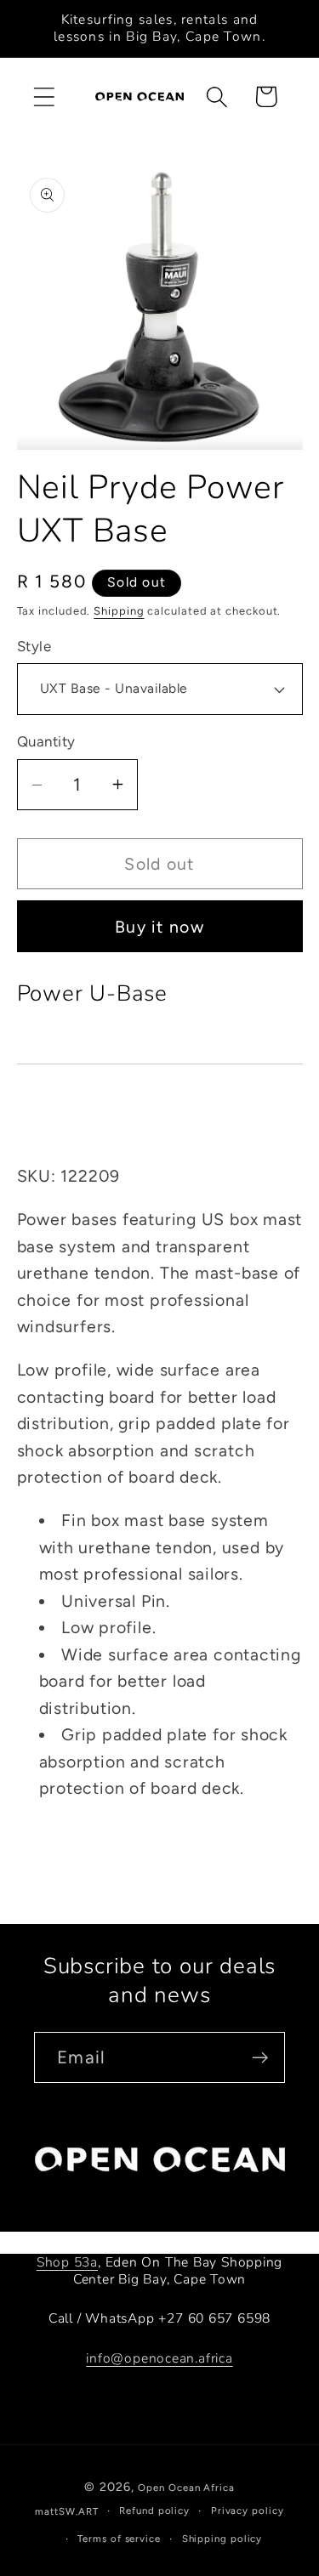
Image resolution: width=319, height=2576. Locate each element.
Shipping (119, 611)
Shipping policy (222, 2539)
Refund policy (154, 2511)
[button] (44, 96)
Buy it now (159, 927)
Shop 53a (67, 2262)
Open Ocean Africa (186, 2488)
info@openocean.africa (159, 2358)
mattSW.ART (66, 2511)
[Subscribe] (260, 2058)
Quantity (46, 741)
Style (34, 646)
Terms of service (119, 2539)
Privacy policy (248, 2511)
